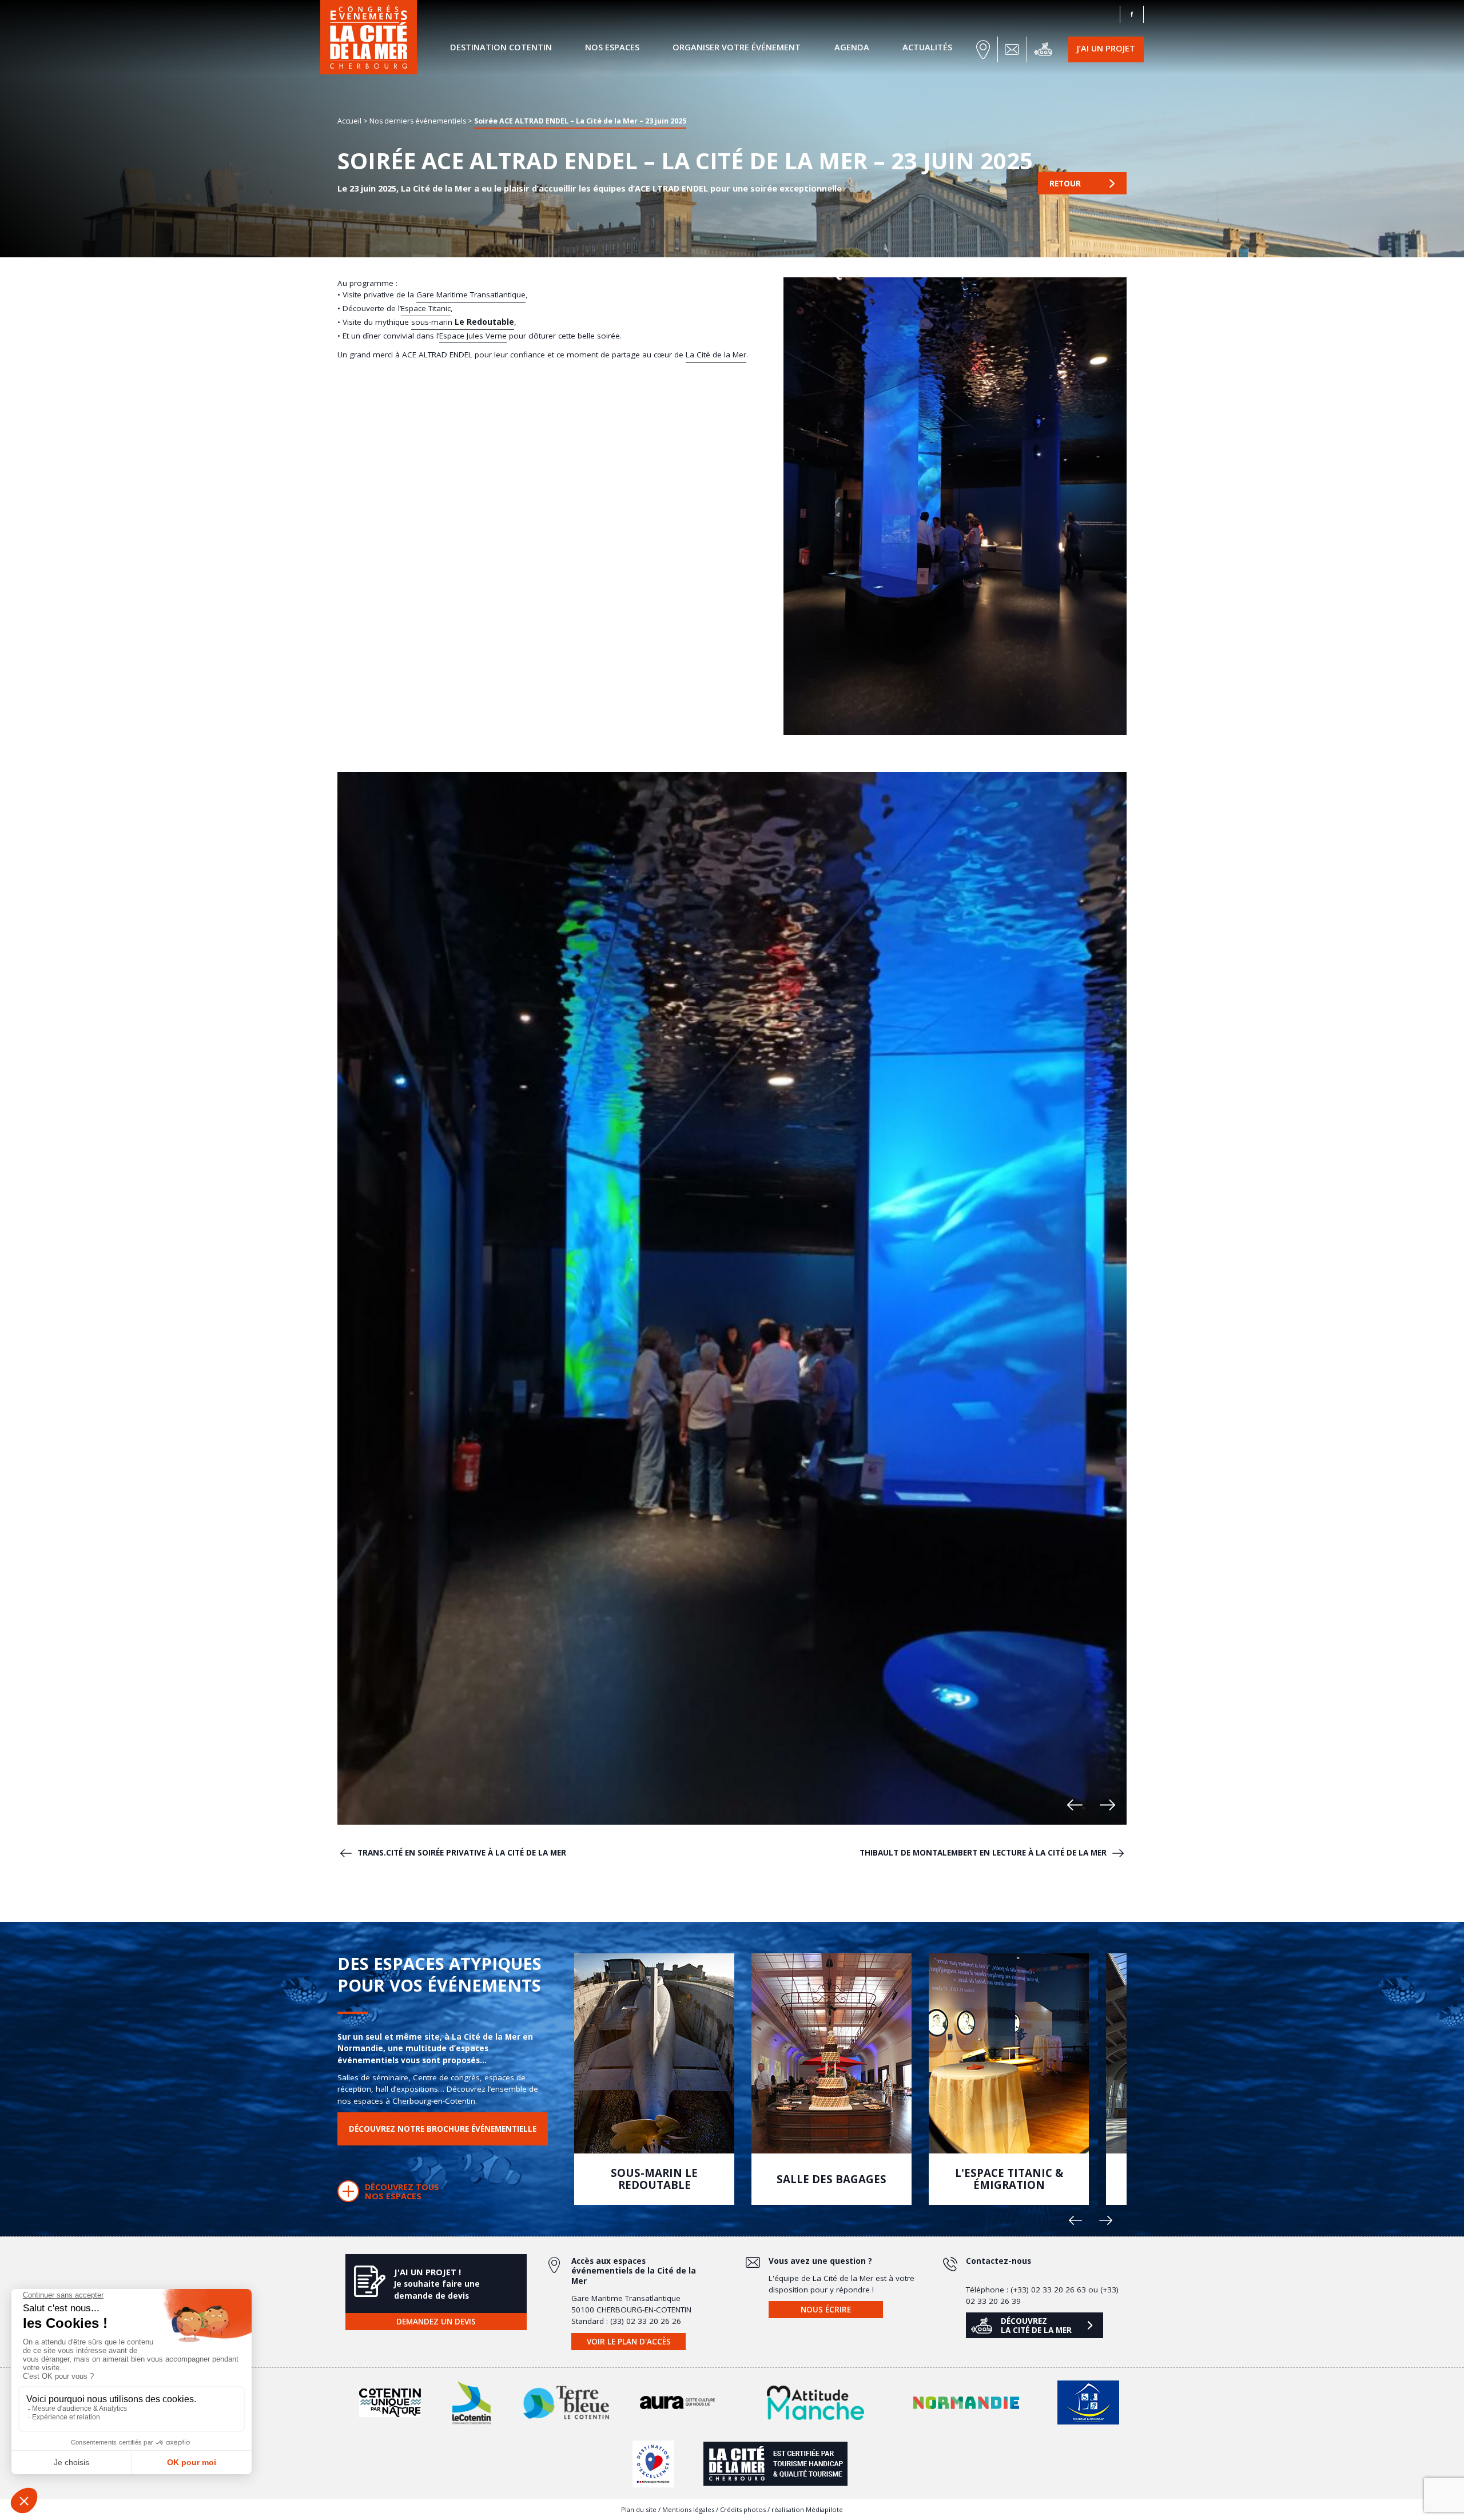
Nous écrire (826, 2310)
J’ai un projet (1106, 48)
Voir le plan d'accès (629, 2342)
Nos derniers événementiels (418, 120)
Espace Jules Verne (473, 336)
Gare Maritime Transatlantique (471, 294)
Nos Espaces (612, 47)
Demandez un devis (436, 2322)
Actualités (927, 47)
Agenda (852, 47)
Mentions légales (688, 2509)
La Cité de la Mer (716, 355)
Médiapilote (824, 2509)
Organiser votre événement (737, 47)
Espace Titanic (426, 308)
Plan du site (639, 2509)
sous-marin (463, 322)
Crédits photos (743, 2509)
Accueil (349, 120)
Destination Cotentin (501, 47)
